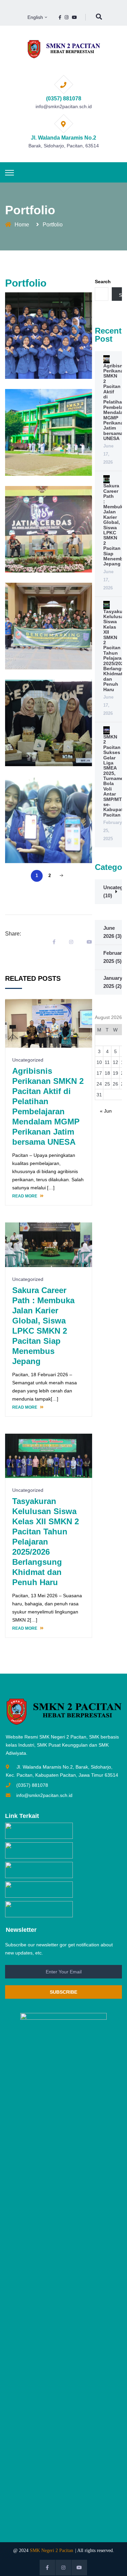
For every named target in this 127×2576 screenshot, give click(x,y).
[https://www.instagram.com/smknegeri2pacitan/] (67, 17)
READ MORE (25, 1196)
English (35, 17)
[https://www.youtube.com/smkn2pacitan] (74, 17)
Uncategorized (28, 1279)
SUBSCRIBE (63, 1992)
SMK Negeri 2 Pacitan (51, 2550)
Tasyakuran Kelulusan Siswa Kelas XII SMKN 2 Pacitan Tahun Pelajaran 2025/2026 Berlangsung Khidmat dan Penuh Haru (46, 1542)
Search (103, 282)
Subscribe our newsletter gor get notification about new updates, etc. (59, 1949)
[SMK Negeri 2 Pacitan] (63, 49)
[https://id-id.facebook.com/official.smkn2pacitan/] (60, 17)
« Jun (106, 1111)
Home (22, 225)
